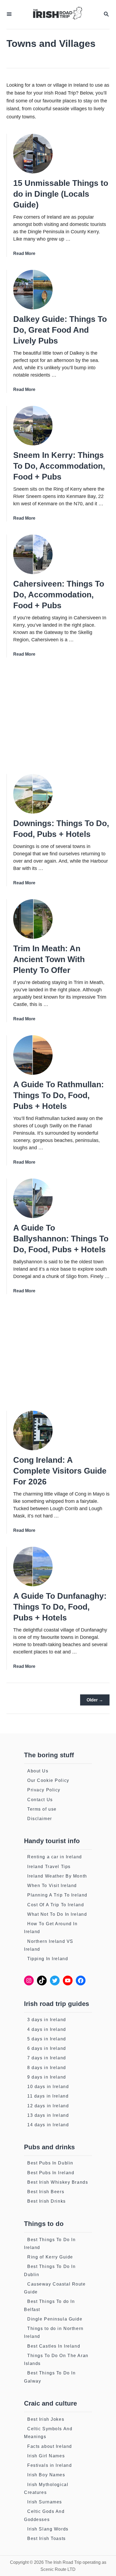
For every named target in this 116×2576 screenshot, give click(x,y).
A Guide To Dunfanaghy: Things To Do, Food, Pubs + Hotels (60, 1607)
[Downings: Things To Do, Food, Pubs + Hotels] (33, 794)
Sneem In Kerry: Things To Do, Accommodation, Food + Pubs (59, 466)
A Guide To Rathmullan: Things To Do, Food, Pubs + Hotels (59, 1095)
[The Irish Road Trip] (57, 14)
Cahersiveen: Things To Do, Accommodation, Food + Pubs (59, 595)
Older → (95, 1700)
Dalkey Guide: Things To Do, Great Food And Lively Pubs (60, 330)
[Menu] (9, 14)
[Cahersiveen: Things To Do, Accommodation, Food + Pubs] (33, 554)
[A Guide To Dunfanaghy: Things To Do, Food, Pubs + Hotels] (33, 1567)
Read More (24, 253)
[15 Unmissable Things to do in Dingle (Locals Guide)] (33, 154)
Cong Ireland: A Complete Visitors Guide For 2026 (60, 1471)
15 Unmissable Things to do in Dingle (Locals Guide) (61, 194)
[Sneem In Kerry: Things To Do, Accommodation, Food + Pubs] (33, 426)
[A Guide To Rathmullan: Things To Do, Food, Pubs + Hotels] (33, 1055)
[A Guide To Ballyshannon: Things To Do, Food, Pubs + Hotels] (33, 1198)
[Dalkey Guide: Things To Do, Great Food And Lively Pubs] (33, 290)
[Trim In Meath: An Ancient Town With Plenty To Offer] (33, 919)
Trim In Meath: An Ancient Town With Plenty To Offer (49, 959)
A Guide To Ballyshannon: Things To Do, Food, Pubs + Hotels (61, 1239)
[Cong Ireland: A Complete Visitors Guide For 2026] (33, 1431)
